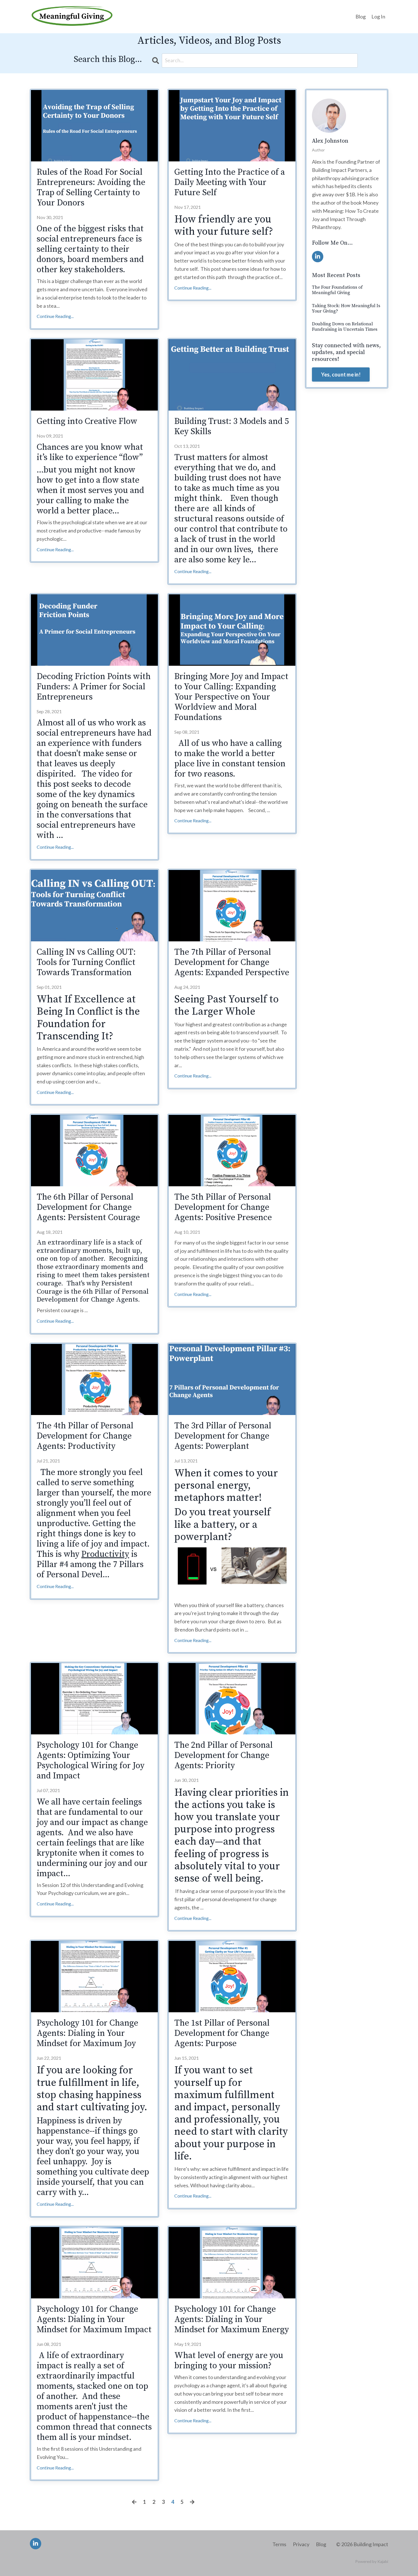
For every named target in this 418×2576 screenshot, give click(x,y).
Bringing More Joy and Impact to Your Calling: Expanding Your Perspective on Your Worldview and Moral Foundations (231, 697)
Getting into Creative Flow (87, 421)
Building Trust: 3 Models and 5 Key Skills (232, 426)
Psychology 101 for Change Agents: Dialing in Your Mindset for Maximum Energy (232, 2319)
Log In (378, 16)
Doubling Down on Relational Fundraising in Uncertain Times (345, 327)
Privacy (301, 2544)
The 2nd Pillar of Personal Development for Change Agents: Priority (224, 1755)
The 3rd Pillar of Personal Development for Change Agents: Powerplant (223, 1436)
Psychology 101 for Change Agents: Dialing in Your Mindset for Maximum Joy (87, 2033)
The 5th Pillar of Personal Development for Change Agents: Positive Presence (223, 1207)
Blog (361, 16)
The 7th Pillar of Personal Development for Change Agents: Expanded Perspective (232, 962)
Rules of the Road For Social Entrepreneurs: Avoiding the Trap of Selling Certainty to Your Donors (91, 188)
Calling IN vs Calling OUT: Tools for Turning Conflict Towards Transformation (86, 962)
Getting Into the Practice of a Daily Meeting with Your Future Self (230, 182)
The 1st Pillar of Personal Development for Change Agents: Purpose (222, 2033)
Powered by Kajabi (372, 2561)
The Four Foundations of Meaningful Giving (337, 290)
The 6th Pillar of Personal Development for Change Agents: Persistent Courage (88, 1207)
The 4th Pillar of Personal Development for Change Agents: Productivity (85, 1436)
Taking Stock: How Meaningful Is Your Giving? (346, 309)
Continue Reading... (55, 316)
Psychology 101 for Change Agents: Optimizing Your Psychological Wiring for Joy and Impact (91, 1761)
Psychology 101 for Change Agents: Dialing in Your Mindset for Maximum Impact (94, 2319)
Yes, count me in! (341, 374)
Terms (279, 2544)
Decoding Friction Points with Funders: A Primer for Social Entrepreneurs (94, 687)
